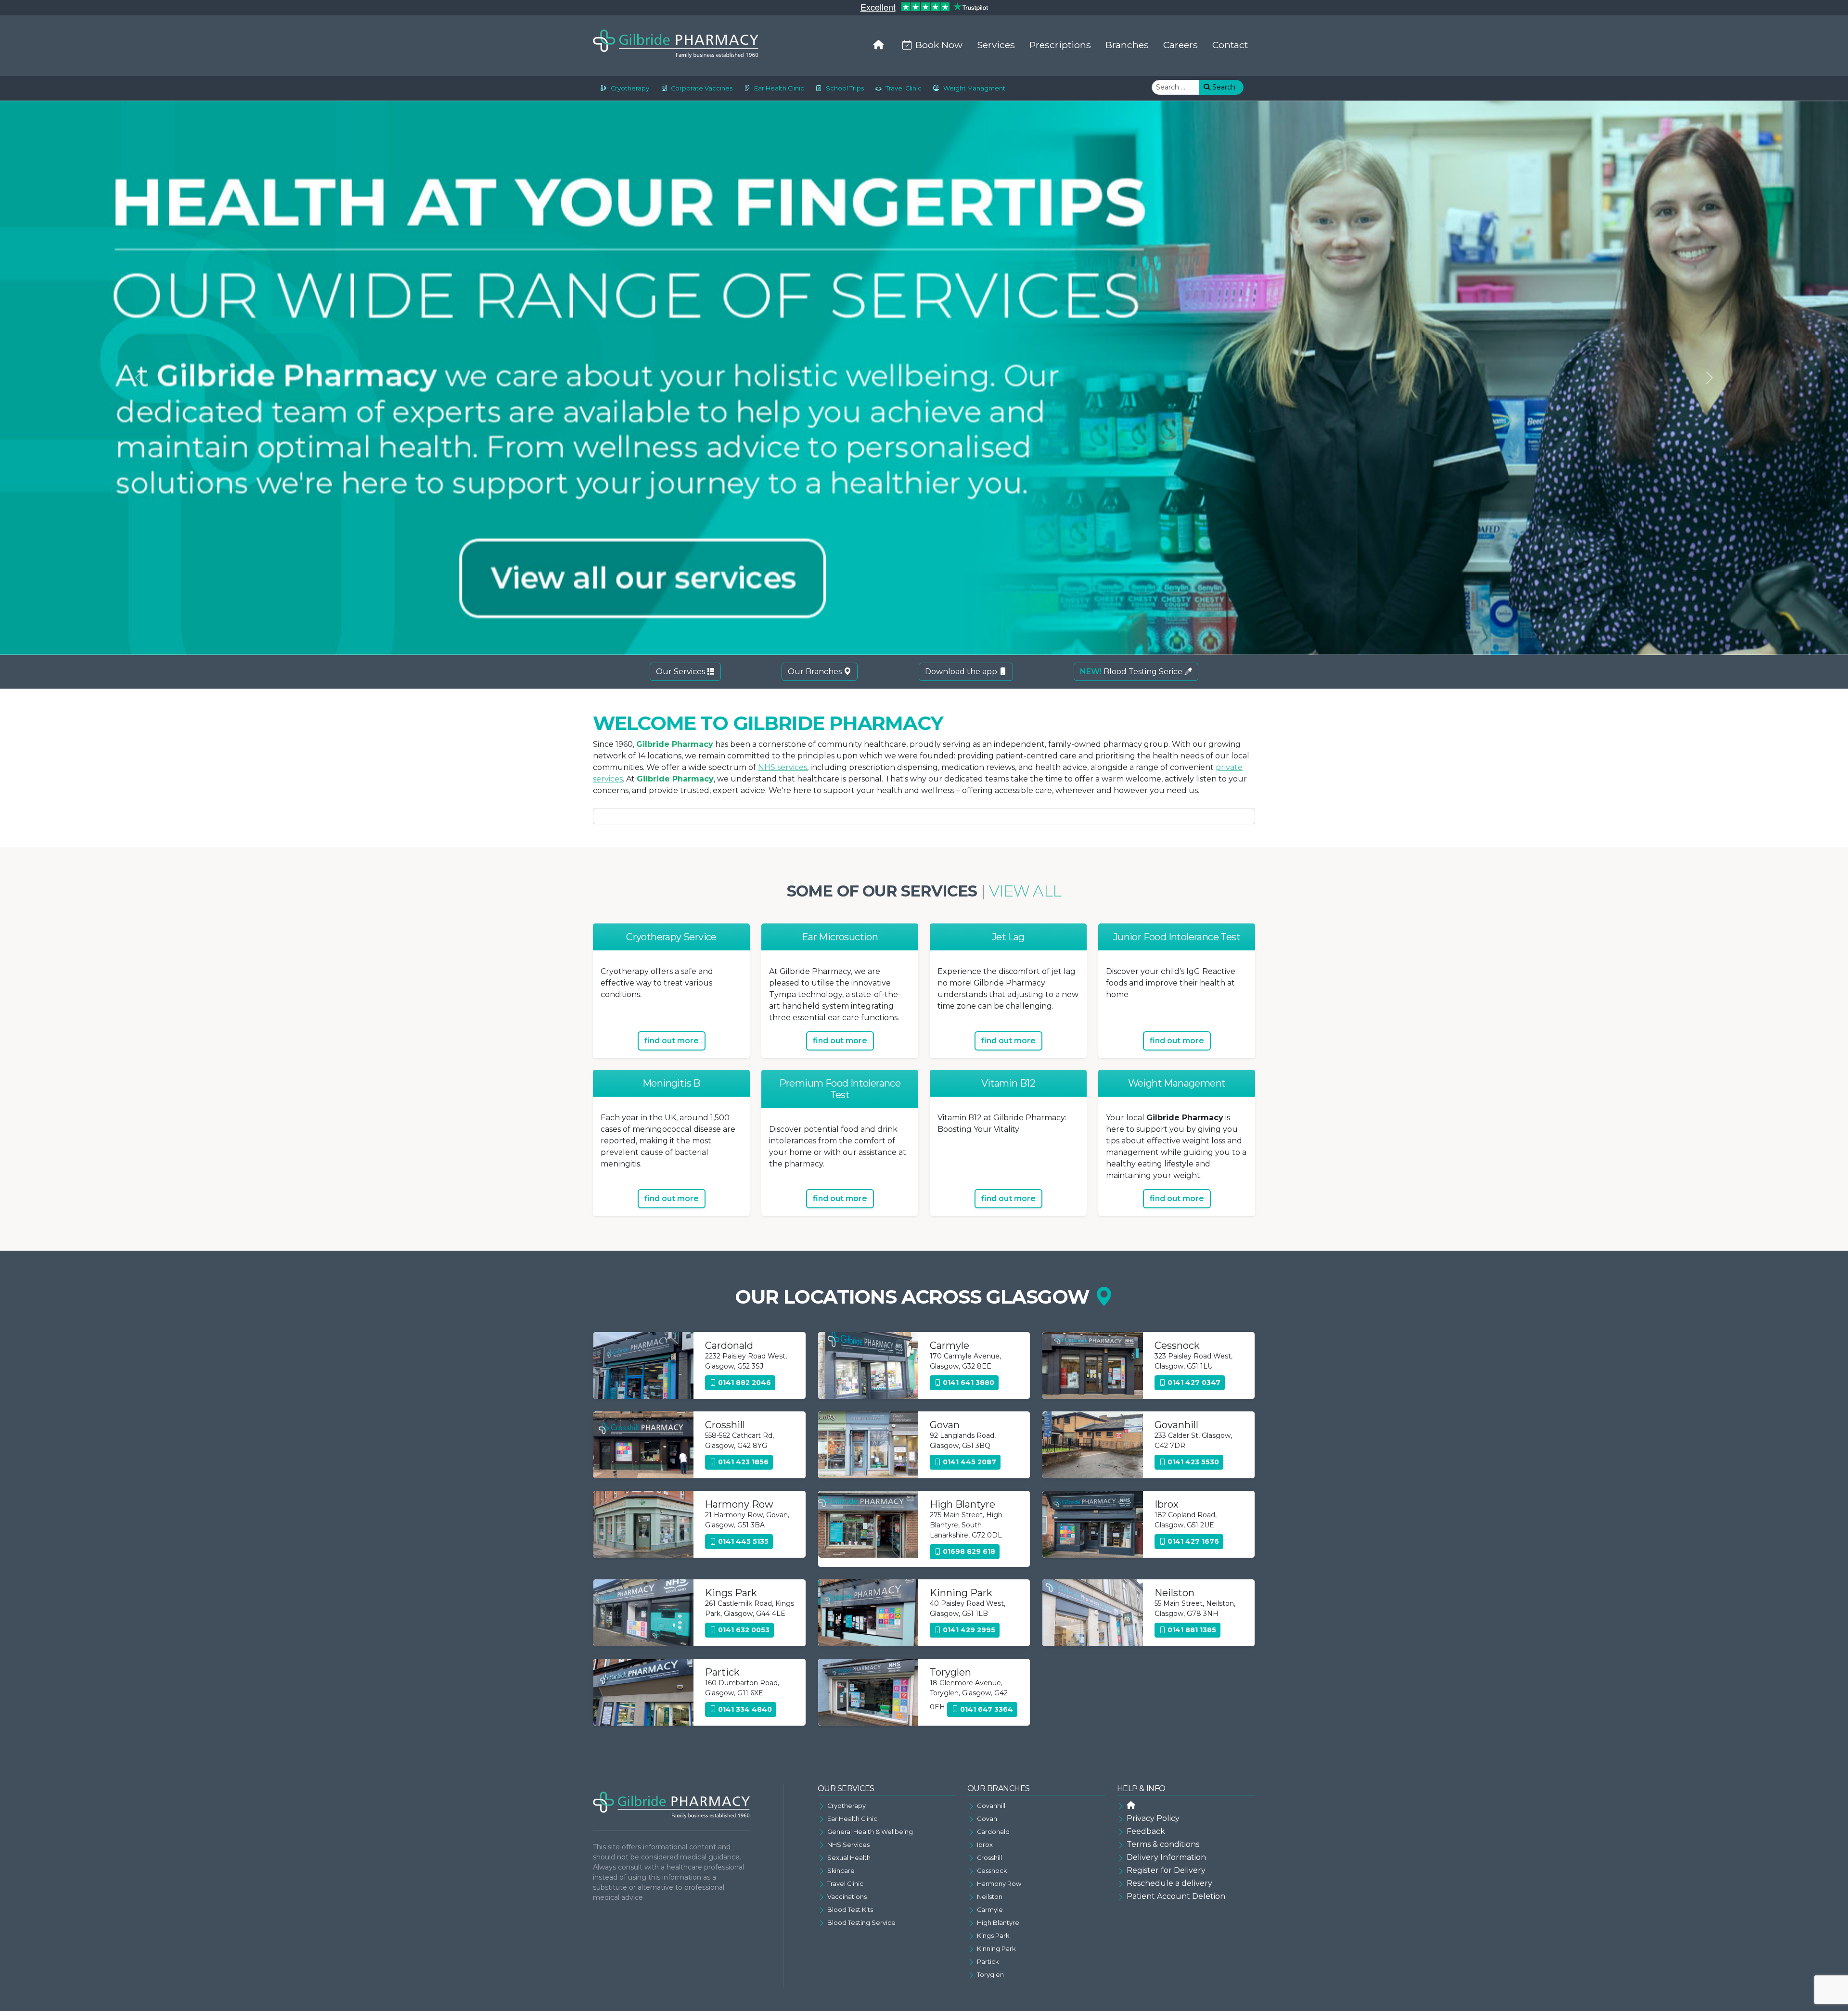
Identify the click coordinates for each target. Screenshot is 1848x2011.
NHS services (783, 767)
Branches (1127, 45)
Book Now (939, 45)
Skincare (841, 1871)
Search (1223, 87)
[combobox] (1176, 87)
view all (1025, 891)
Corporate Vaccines (702, 88)
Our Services (681, 672)
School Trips (845, 88)
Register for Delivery (1166, 1870)
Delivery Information (1166, 1857)
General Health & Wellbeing (870, 1832)
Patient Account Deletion (1176, 1896)
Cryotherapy (630, 88)
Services (996, 45)
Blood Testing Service (861, 1923)
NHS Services (848, 1845)
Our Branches (816, 672)
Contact (1230, 45)
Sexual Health (849, 1858)
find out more (672, 1041)
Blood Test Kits (850, 1910)
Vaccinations (847, 1897)
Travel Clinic (904, 88)
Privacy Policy (1153, 1818)
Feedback (1146, 1831)
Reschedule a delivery (1169, 1883)
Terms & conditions (1163, 1844)
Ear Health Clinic (779, 88)
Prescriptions (1060, 45)
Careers (1181, 45)
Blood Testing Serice (1132, 672)
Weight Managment (974, 88)
